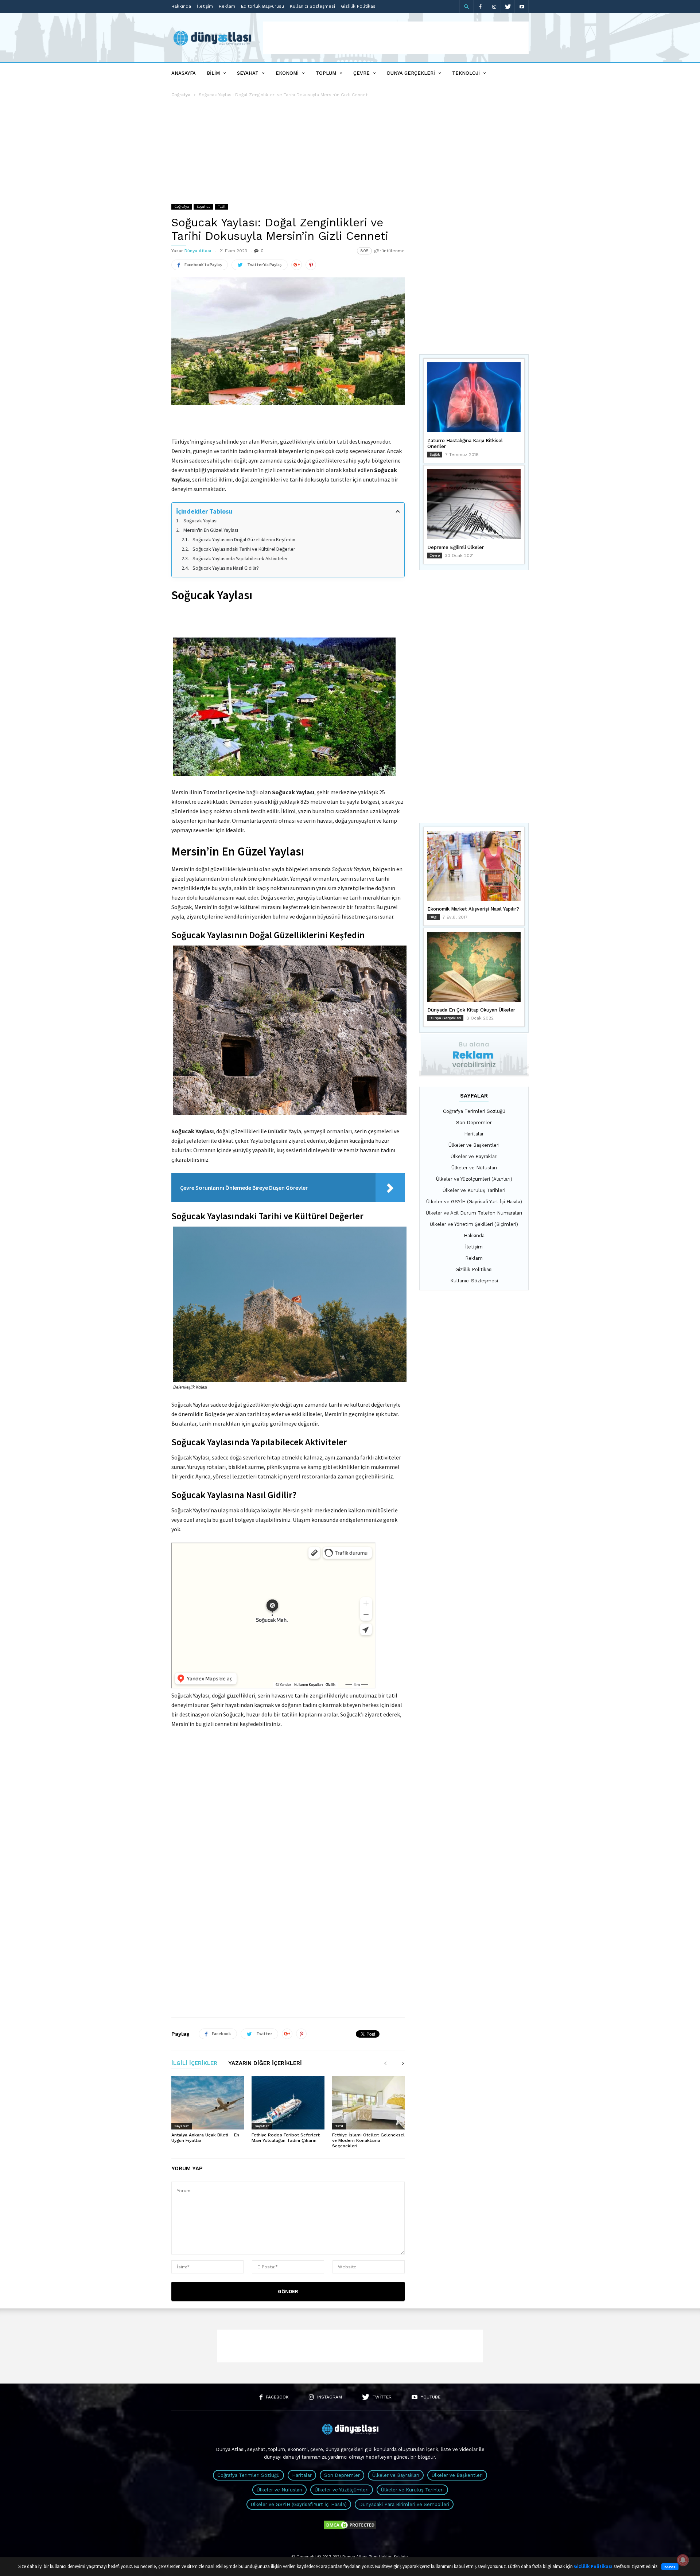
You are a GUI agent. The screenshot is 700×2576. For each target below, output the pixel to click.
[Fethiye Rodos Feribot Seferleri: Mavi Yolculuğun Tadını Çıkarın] (288, 2103)
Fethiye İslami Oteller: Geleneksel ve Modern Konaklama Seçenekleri (368, 2140)
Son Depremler (474, 1123)
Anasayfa (184, 73)
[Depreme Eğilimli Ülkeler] (474, 504)
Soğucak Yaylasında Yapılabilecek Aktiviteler (240, 558)
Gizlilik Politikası (359, 6)
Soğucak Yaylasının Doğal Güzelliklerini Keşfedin (244, 539)
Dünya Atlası (198, 251)
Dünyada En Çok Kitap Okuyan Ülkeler (471, 1010)
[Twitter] (508, 6)
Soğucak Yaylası (201, 521)
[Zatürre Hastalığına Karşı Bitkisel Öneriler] (474, 397)
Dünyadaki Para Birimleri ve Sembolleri (404, 2504)
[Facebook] (480, 6)
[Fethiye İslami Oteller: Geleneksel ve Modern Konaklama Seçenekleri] (368, 2103)
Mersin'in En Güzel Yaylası (211, 530)
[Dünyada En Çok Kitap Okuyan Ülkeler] (474, 967)
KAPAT (670, 2567)
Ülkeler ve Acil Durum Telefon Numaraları (474, 1213)
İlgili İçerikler (194, 2063)
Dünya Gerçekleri (411, 73)
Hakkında (181, 6)
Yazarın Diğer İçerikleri (265, 2063)
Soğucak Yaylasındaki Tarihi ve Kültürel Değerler (244, 549)
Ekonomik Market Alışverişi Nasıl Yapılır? (473, 909)
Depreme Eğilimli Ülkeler (456, 547)
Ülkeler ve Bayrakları (474, 1156)
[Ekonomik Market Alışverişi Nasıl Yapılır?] (474, 866)
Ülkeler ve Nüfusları (474, 1168)
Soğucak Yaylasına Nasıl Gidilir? (226, 568)
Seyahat (248, 73)
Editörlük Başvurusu (262, 6)
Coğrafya (181, 95)
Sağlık (435, 454)
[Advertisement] (396, 38)
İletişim (205, 6)
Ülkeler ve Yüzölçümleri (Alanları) (474, 1179)
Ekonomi (287, 73)
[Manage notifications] (683, 2560)
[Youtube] (522, 6)
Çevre (361, 73)
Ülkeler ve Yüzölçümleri (342, 2490)
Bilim (213, 73)
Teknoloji (466, 73)
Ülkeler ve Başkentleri (474, 1145)
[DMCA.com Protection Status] (350, 2529)
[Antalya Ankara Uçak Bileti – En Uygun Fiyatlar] (208, 2103)
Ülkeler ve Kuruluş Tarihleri (474, 1190)
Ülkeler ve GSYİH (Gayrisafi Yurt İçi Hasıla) (474, 1202)
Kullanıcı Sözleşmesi (312, 6)
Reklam (227, 6)
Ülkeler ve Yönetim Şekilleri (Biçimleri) (474, 1224)
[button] (466, 7)
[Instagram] (494, 6)
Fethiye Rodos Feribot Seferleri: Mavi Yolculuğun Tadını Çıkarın (286, 2138)
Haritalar (474, 1134)
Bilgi (433, 917)
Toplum (326, 73)
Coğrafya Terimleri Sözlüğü (474, 1111)
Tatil (221, 206)
